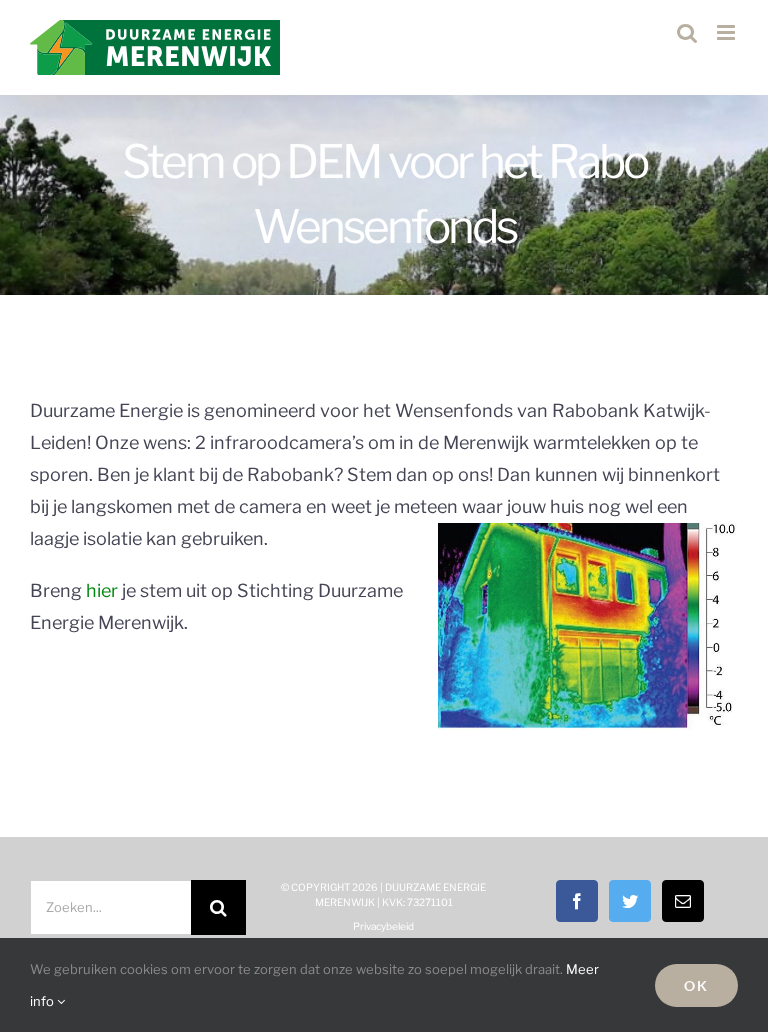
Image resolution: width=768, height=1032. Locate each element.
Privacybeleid (383, 926)
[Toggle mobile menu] (727, 32)
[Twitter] (630, 901)
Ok (696, 985)
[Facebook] (577, 901)
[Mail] (683, 901)
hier (102, 590)
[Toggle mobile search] (687, 32)
